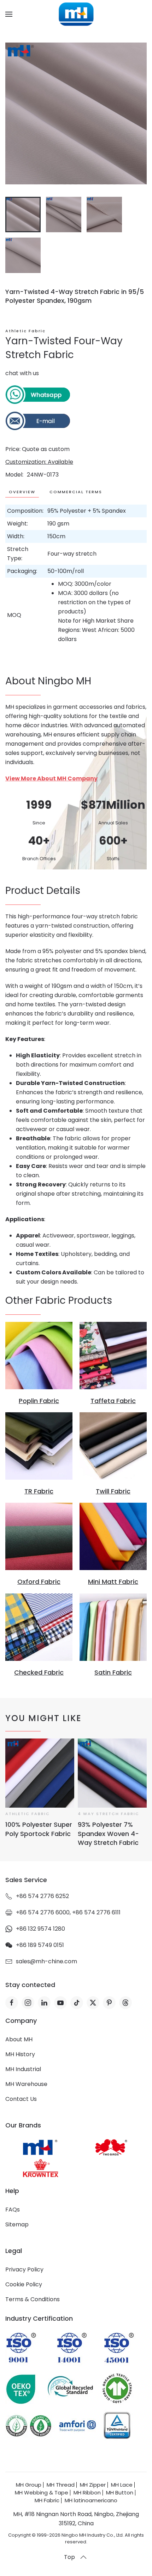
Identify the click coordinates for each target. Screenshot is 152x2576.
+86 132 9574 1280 (40, 1929)
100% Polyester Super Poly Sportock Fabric (39, 1829)
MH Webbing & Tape (42, 2492)
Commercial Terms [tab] (76, 492)
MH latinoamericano (91, 2500)
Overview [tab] (22, 492)
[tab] (23, 215)
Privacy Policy (24, 2269)
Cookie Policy (24, 2284)
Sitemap (17, 2224)
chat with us (22, 373)
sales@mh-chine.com (46, 1961)
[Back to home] (76, 14)
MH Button (120, 2492)
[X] (93, 2003)
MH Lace (122, 2485)
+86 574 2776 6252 (42, 1896)
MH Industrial (23, 2069)
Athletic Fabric (25, 331)
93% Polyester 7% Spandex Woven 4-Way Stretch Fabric (108, 1834)
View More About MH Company (51, 778)
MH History (20, 2054)
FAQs (13, 2210)
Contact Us (21, 2099)
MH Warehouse (26, 2084)
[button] (9, 14)
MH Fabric (47, 2500)
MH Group (29, 2485)
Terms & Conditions (33, 2299)
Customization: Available (39, 462)
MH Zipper (93, 2485)
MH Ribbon (87, 2492)
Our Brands (23, 2125)
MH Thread (61, 2485)
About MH (19, 2039)
